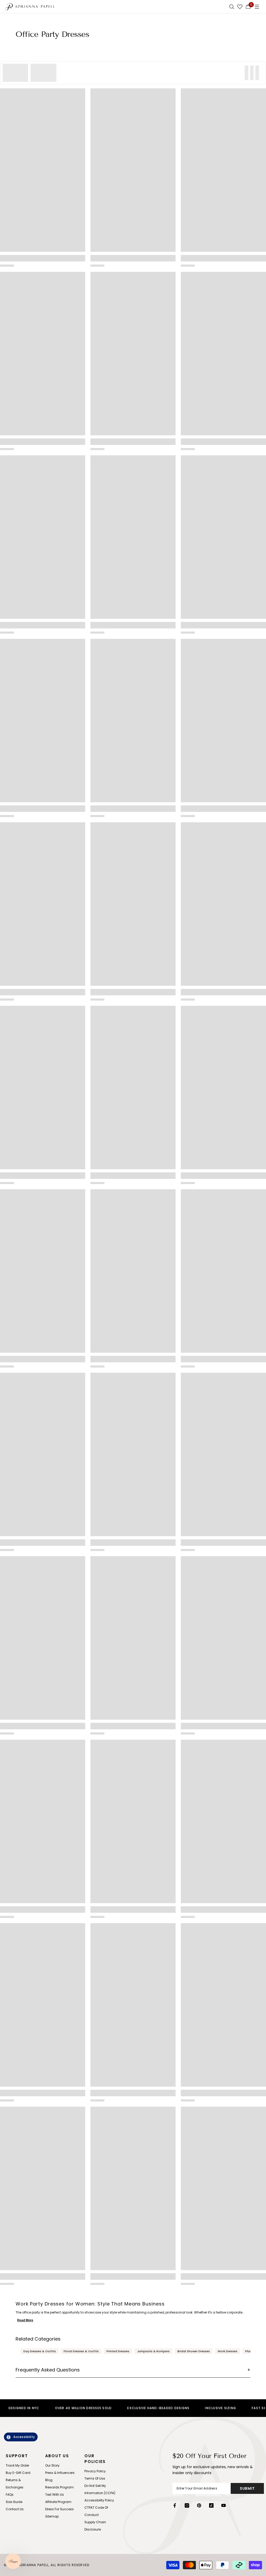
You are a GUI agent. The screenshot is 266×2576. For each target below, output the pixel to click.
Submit (247, 2488)
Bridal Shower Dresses (194, 2351)
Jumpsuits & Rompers (153, 2351)
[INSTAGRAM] (187, 2505)
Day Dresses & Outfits (40, 2351)
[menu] (257, 6)
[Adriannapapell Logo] (30, 6)
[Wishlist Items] (240, 6)
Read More (25, 2320)
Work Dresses (228, 2351)
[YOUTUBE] (224, 2505)
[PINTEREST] (199, 2505)
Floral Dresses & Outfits (81, 2351)
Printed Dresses (118, 2351)
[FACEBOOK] (175, 2505)
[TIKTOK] (211, 2505)
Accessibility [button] (24, 2437)
